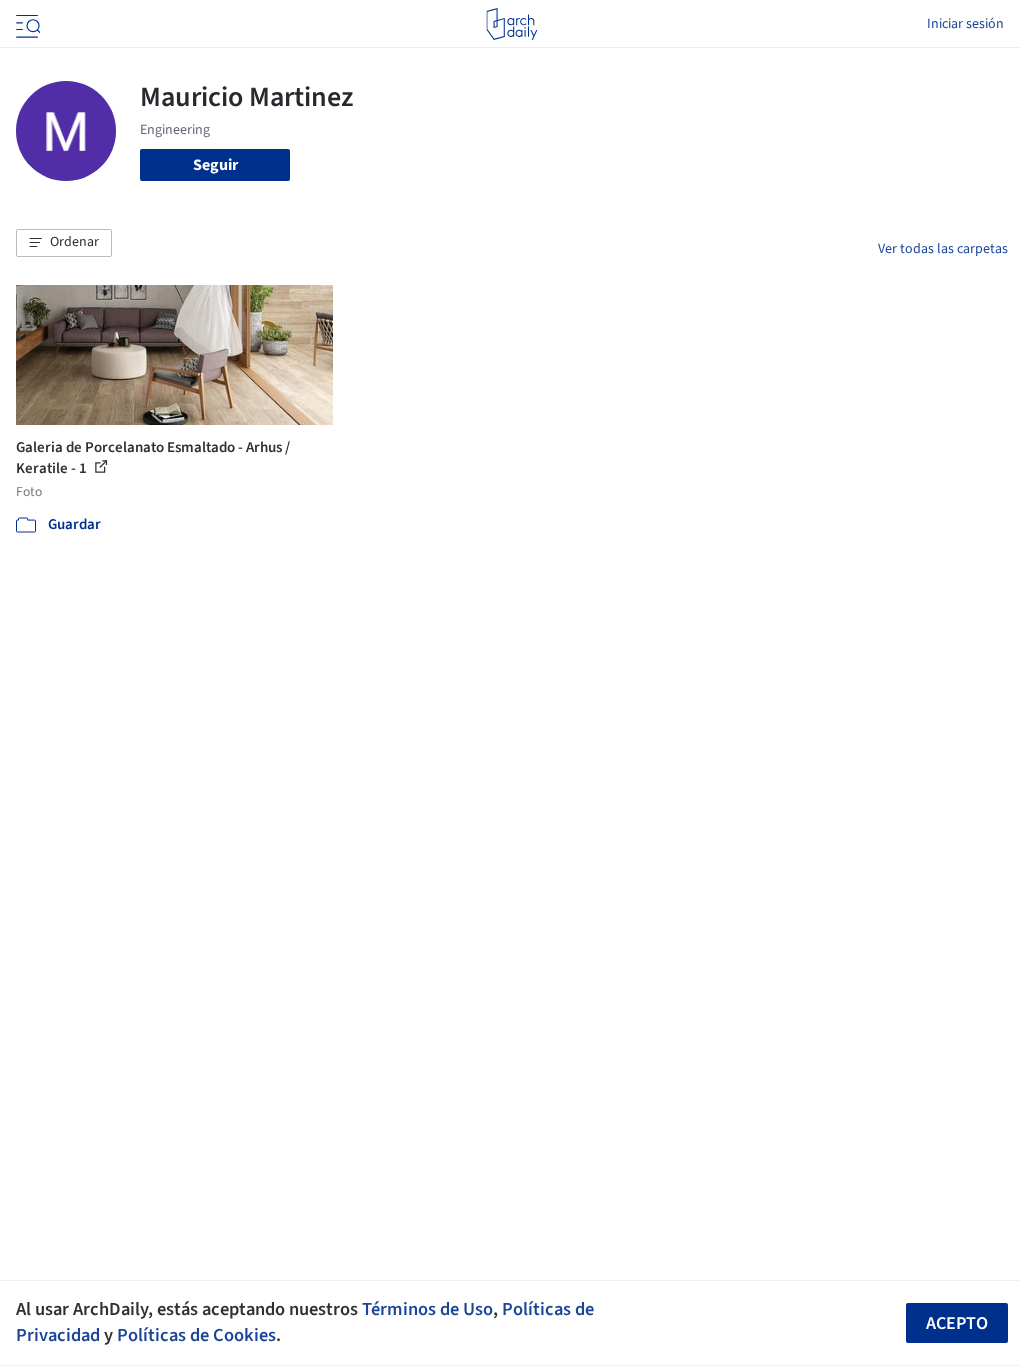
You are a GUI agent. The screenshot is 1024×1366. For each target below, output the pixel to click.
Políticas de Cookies (196, 1335)
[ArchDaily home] (511, 24)
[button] (64, 243)
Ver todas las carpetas (943, 249)
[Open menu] (26, 24)
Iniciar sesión (965, 24)
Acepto (957, 1323)
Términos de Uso (427, 1309)
